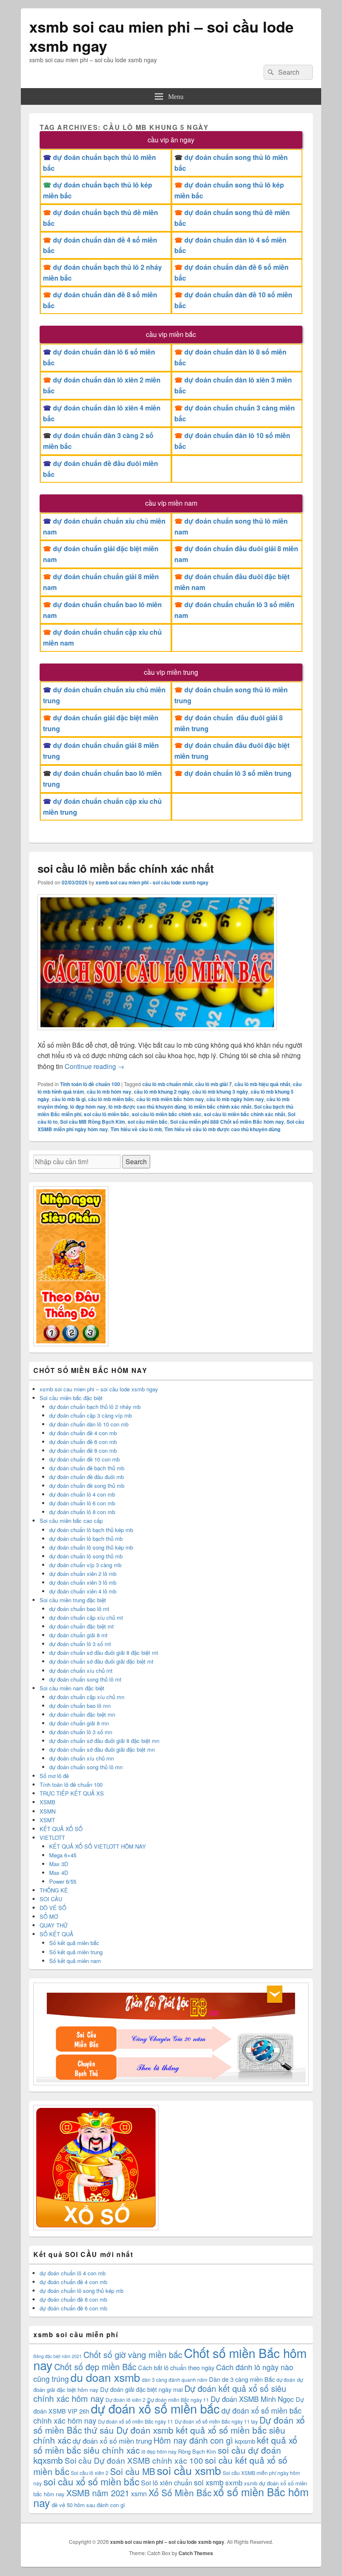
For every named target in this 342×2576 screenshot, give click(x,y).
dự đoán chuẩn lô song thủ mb (86, 1556)
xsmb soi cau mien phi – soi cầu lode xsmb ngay (161, 36)
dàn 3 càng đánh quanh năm (175, 2380)
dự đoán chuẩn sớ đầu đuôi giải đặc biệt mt (101, 1661)
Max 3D (59, 1864)
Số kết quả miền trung (76, 1952)
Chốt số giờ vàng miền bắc (133, 2354)
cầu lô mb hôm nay (109, 1092)
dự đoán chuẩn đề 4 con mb (83, 1433)
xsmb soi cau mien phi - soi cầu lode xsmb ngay (152, 882)
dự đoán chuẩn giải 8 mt (78, 1635)
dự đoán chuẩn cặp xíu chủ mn (87, 1697)
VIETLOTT (52, 1838)
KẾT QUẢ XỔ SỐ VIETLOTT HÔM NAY (98, 1846)
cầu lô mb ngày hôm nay (235, 1099)
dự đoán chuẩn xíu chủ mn (82, 1758)
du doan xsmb (105, 2377)
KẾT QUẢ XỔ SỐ (61, 1829)
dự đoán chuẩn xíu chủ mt (81, 1670)
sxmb (234, 2482)
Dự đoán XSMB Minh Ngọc (252, 2399)
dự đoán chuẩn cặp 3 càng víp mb (91, 1415)
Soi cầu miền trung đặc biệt (73, 1600)
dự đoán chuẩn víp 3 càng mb (85, 1565)
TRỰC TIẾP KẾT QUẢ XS (72, 1793)
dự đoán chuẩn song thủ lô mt (85, 1679)
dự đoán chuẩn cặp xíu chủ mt (86, 1617)
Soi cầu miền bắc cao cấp (71, 1521)
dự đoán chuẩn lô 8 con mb (82, 1512)
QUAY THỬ (54, 1925)
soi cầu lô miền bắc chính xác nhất (126, 868)
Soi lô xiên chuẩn (167, 2483)
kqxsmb (245, 2441)
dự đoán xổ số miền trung (112, 2440)
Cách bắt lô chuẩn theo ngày (176, 2367)
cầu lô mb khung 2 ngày (162, 1092)
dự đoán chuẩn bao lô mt (79, 1609)
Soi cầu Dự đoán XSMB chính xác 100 (134, 2460)
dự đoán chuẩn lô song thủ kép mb (91, 1547)
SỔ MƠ (49, 1916)
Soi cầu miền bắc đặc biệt (71, 1398)
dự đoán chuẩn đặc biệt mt (82, 1626)
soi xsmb (209, 2482)
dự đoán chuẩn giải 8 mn (79, 1723)
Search (136, 1161)
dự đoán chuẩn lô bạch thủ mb (86, 1539)
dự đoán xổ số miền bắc (155, 2408)
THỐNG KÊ (54, 1890)
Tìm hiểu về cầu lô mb (136, 1129)
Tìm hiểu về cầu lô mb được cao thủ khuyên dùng (222, 1129)
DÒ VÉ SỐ (53, 1908)
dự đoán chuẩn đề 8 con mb (83, 1450)
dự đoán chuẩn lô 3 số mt (80, 1644)
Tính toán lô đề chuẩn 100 (90, 1084)
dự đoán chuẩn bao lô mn (80, 1706)
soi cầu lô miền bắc (107, 1114)
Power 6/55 (63, 1881)
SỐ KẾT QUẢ (57, 1934)
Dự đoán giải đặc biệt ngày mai (141, 2389)
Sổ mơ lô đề (54, 1776)
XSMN (48, 1811)
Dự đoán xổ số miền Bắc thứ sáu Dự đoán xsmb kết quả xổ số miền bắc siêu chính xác (169, 2430)
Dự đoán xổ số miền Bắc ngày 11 (136, 2421)
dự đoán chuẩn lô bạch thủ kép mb (91, 1530)
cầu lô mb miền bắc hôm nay (170, 1099)
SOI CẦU (51, 1899)
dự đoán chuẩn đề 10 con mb (84, 1459)
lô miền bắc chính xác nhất (220, 1107)
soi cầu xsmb (189, 2470)
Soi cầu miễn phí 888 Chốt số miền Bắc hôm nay (227, 1122)
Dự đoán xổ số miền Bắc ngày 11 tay (216, 2421)
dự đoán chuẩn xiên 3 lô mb (83, 1582)
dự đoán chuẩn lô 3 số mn (81, 1732)
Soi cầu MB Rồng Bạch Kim (93, 1122)
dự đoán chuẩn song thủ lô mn (86, 1767)
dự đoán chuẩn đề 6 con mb (83, 1442)
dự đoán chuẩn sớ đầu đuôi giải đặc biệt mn (102, 1749)
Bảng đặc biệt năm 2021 (58, 2356)
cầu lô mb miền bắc (111, 1099)
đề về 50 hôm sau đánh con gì (88, 2505)
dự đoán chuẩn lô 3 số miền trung (238, 773)
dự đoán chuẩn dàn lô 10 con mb (89, 1424)
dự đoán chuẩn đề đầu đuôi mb (87, 1477)
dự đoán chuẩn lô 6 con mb (82, 1503)
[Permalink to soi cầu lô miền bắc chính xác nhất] (157, 1034)
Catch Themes (196, 2553)
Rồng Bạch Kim (197, 2451)
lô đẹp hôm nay (88, 1107)
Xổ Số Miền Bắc (180, 2492)
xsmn (139, 2494)
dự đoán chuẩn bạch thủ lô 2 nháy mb (95, 1407)
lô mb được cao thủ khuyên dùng (147, 1107)
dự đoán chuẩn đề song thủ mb (87, 1486)
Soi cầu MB (133, 2471)
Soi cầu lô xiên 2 (90, 2473)
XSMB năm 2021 (98, 2493)
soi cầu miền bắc (148, 1122)
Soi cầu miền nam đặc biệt (72, 1688)
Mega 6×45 (63, 1855)
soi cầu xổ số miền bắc (91, 2481)
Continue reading (94, 1066)
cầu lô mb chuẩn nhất (167, 1084)
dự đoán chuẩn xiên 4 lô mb (83, 1591)
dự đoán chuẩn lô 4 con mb (82, 1494)
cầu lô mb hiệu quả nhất (262, 1084)
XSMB (48, 1802)
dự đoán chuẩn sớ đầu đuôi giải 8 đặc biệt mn (104, 1741)
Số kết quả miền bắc (74, 1943)
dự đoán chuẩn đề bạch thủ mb (87, 1468)
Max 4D (59, 1873)
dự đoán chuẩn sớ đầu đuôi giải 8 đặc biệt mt (104, 1653)
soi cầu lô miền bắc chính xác (167, 1114)
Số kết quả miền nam (75, 1961)
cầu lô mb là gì (69, 1099)
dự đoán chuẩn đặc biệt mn (82, 1714)
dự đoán (286, 2380)
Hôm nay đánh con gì (193, 2440)
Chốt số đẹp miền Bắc (95, 2367)
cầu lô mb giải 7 (214, 1084)
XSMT (47, 1820)
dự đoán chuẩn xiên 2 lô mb (83, 1574)
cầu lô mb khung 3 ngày (220, 1092)
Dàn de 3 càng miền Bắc (242, 2379)
